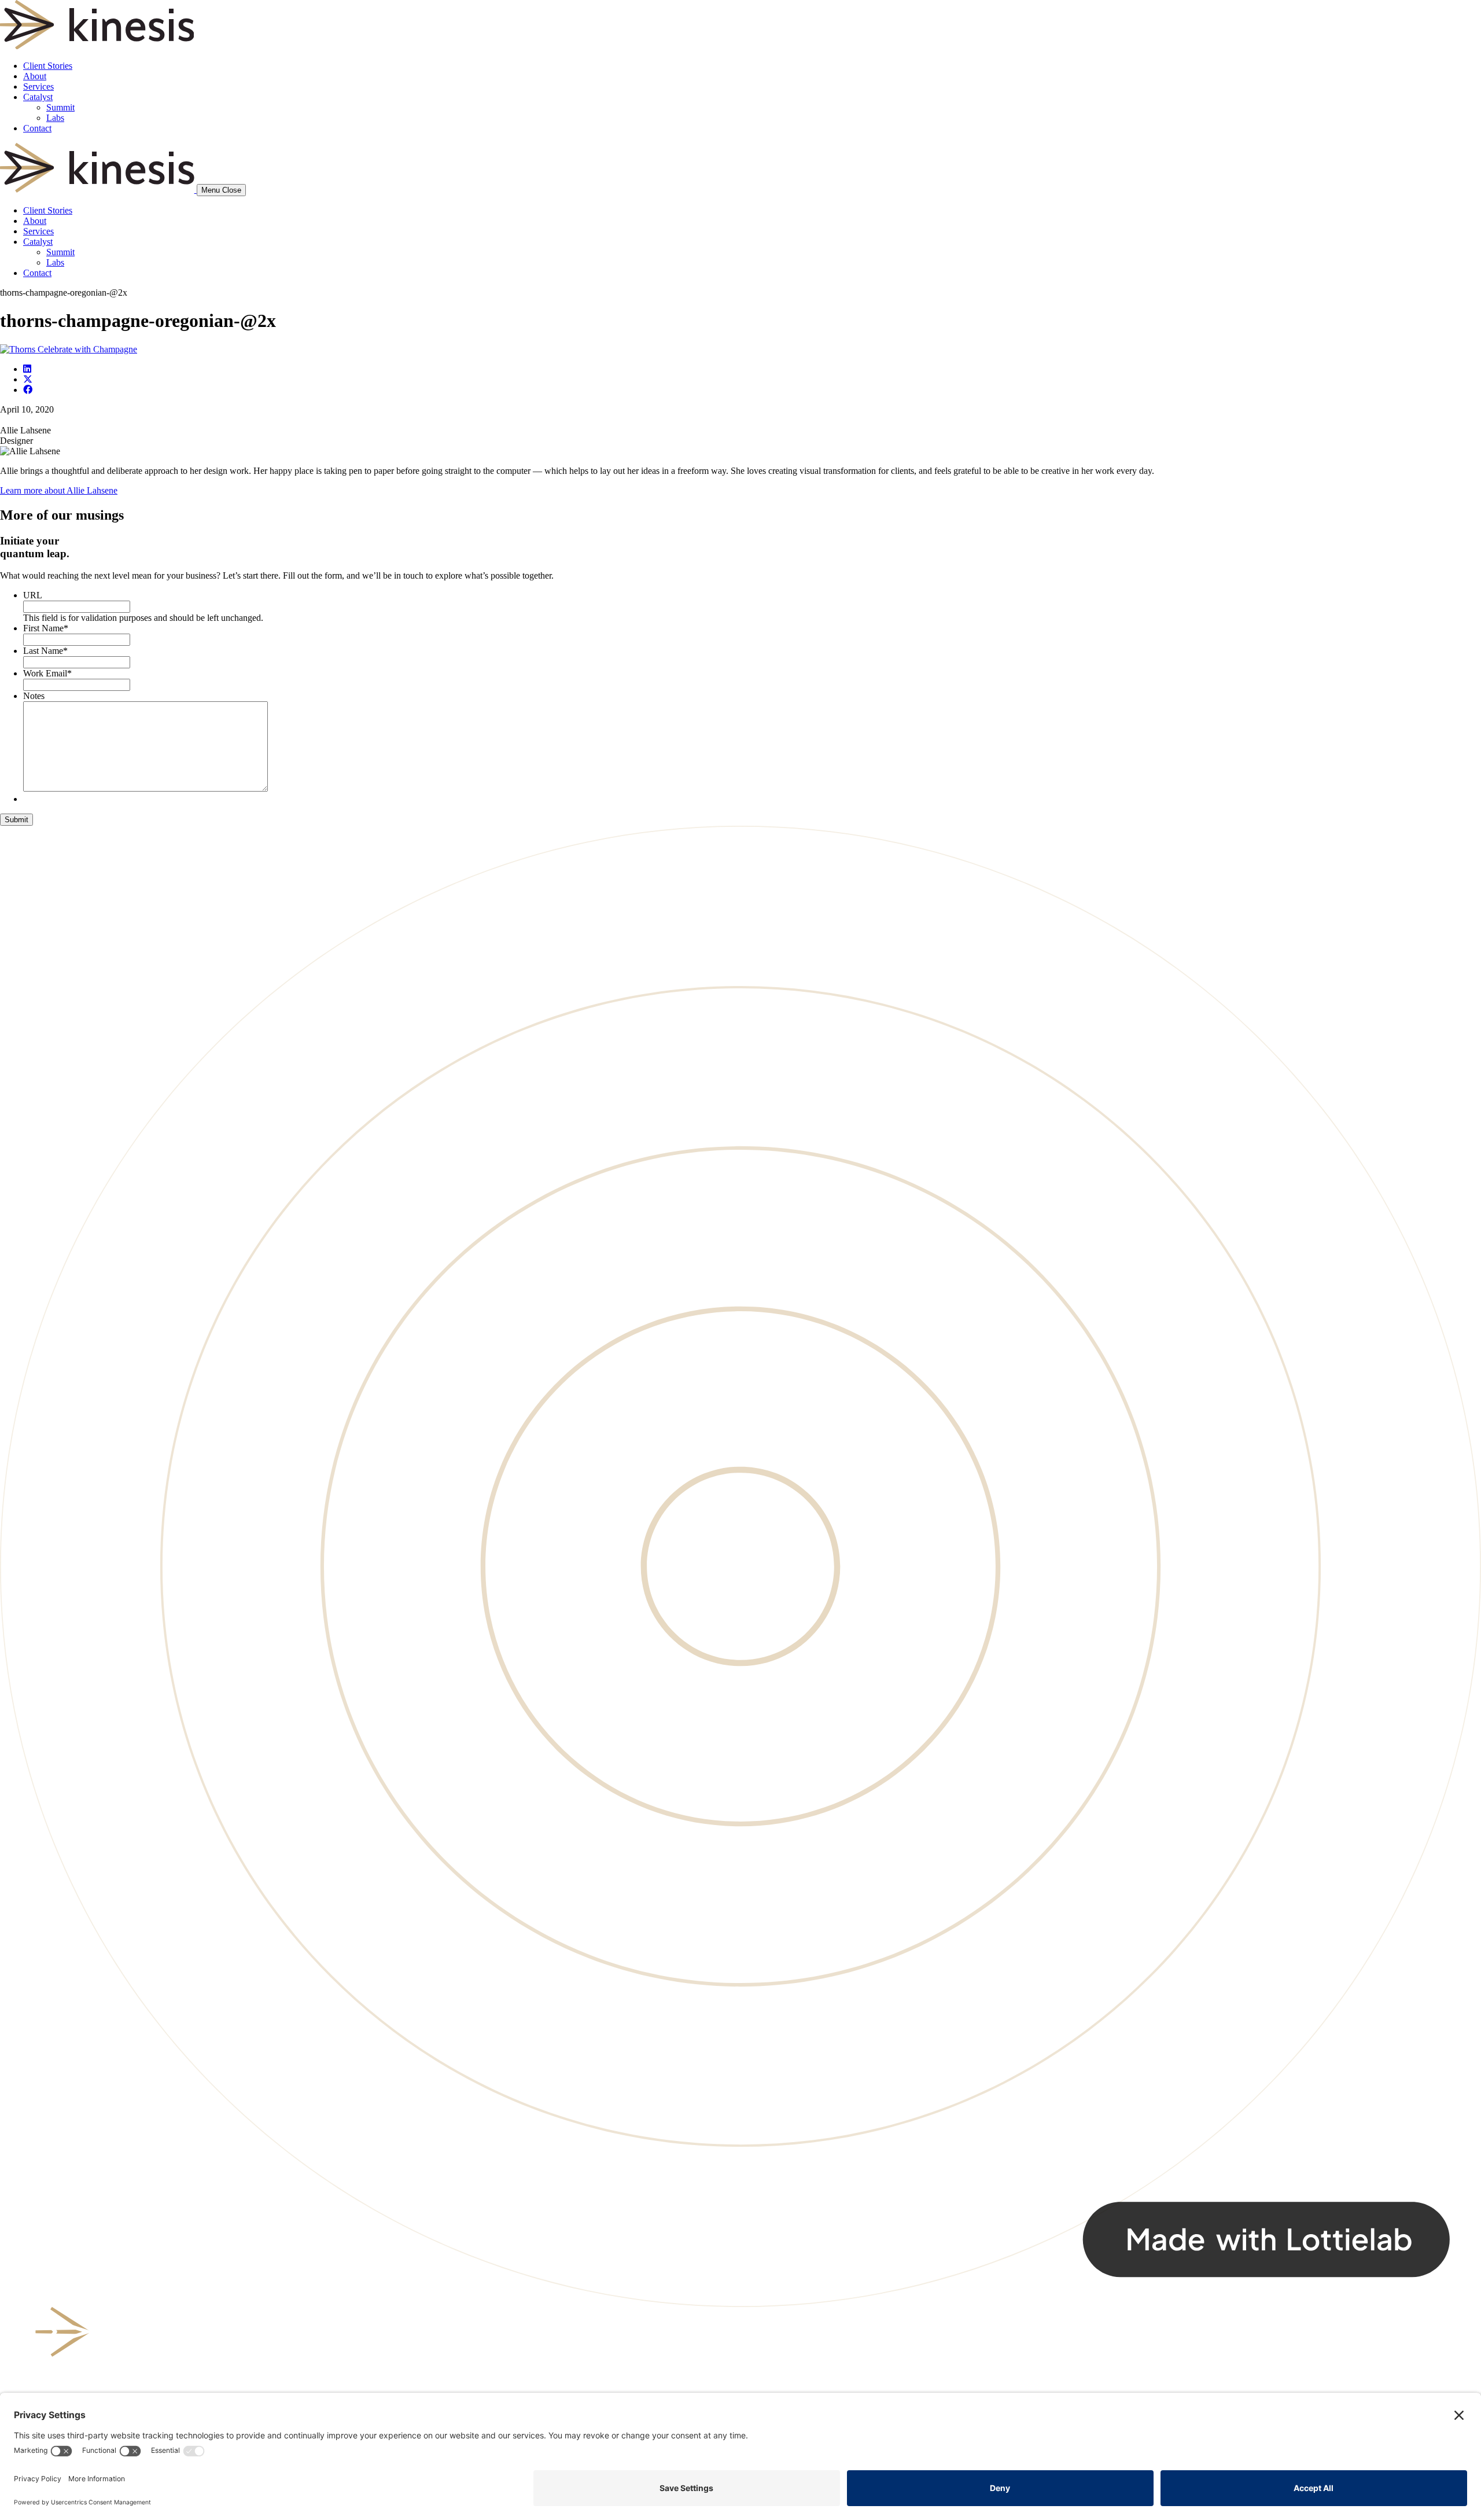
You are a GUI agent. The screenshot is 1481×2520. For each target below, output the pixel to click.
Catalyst (38, 97)
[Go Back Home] (97, 46)
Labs (55, 118)
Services (38, 87)
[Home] (98, 190)
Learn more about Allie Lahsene (59, 490)
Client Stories (48, 66)
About (35, 76)
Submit (16, 820)
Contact (37, 128)
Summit (60, 107)
